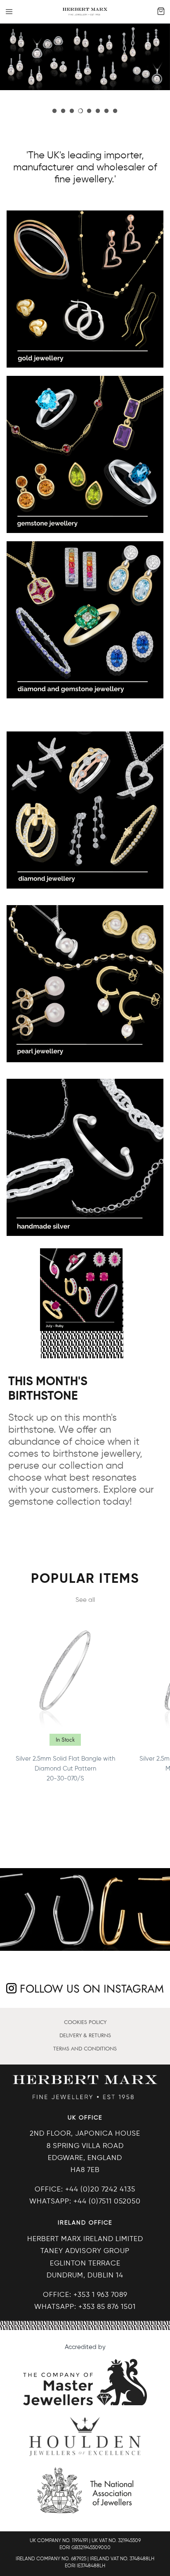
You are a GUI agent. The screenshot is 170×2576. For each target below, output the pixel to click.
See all (85, 1600)
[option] (85, 57)
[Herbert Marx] (85, 12)
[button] (54, 111)
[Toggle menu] (9, 12)
